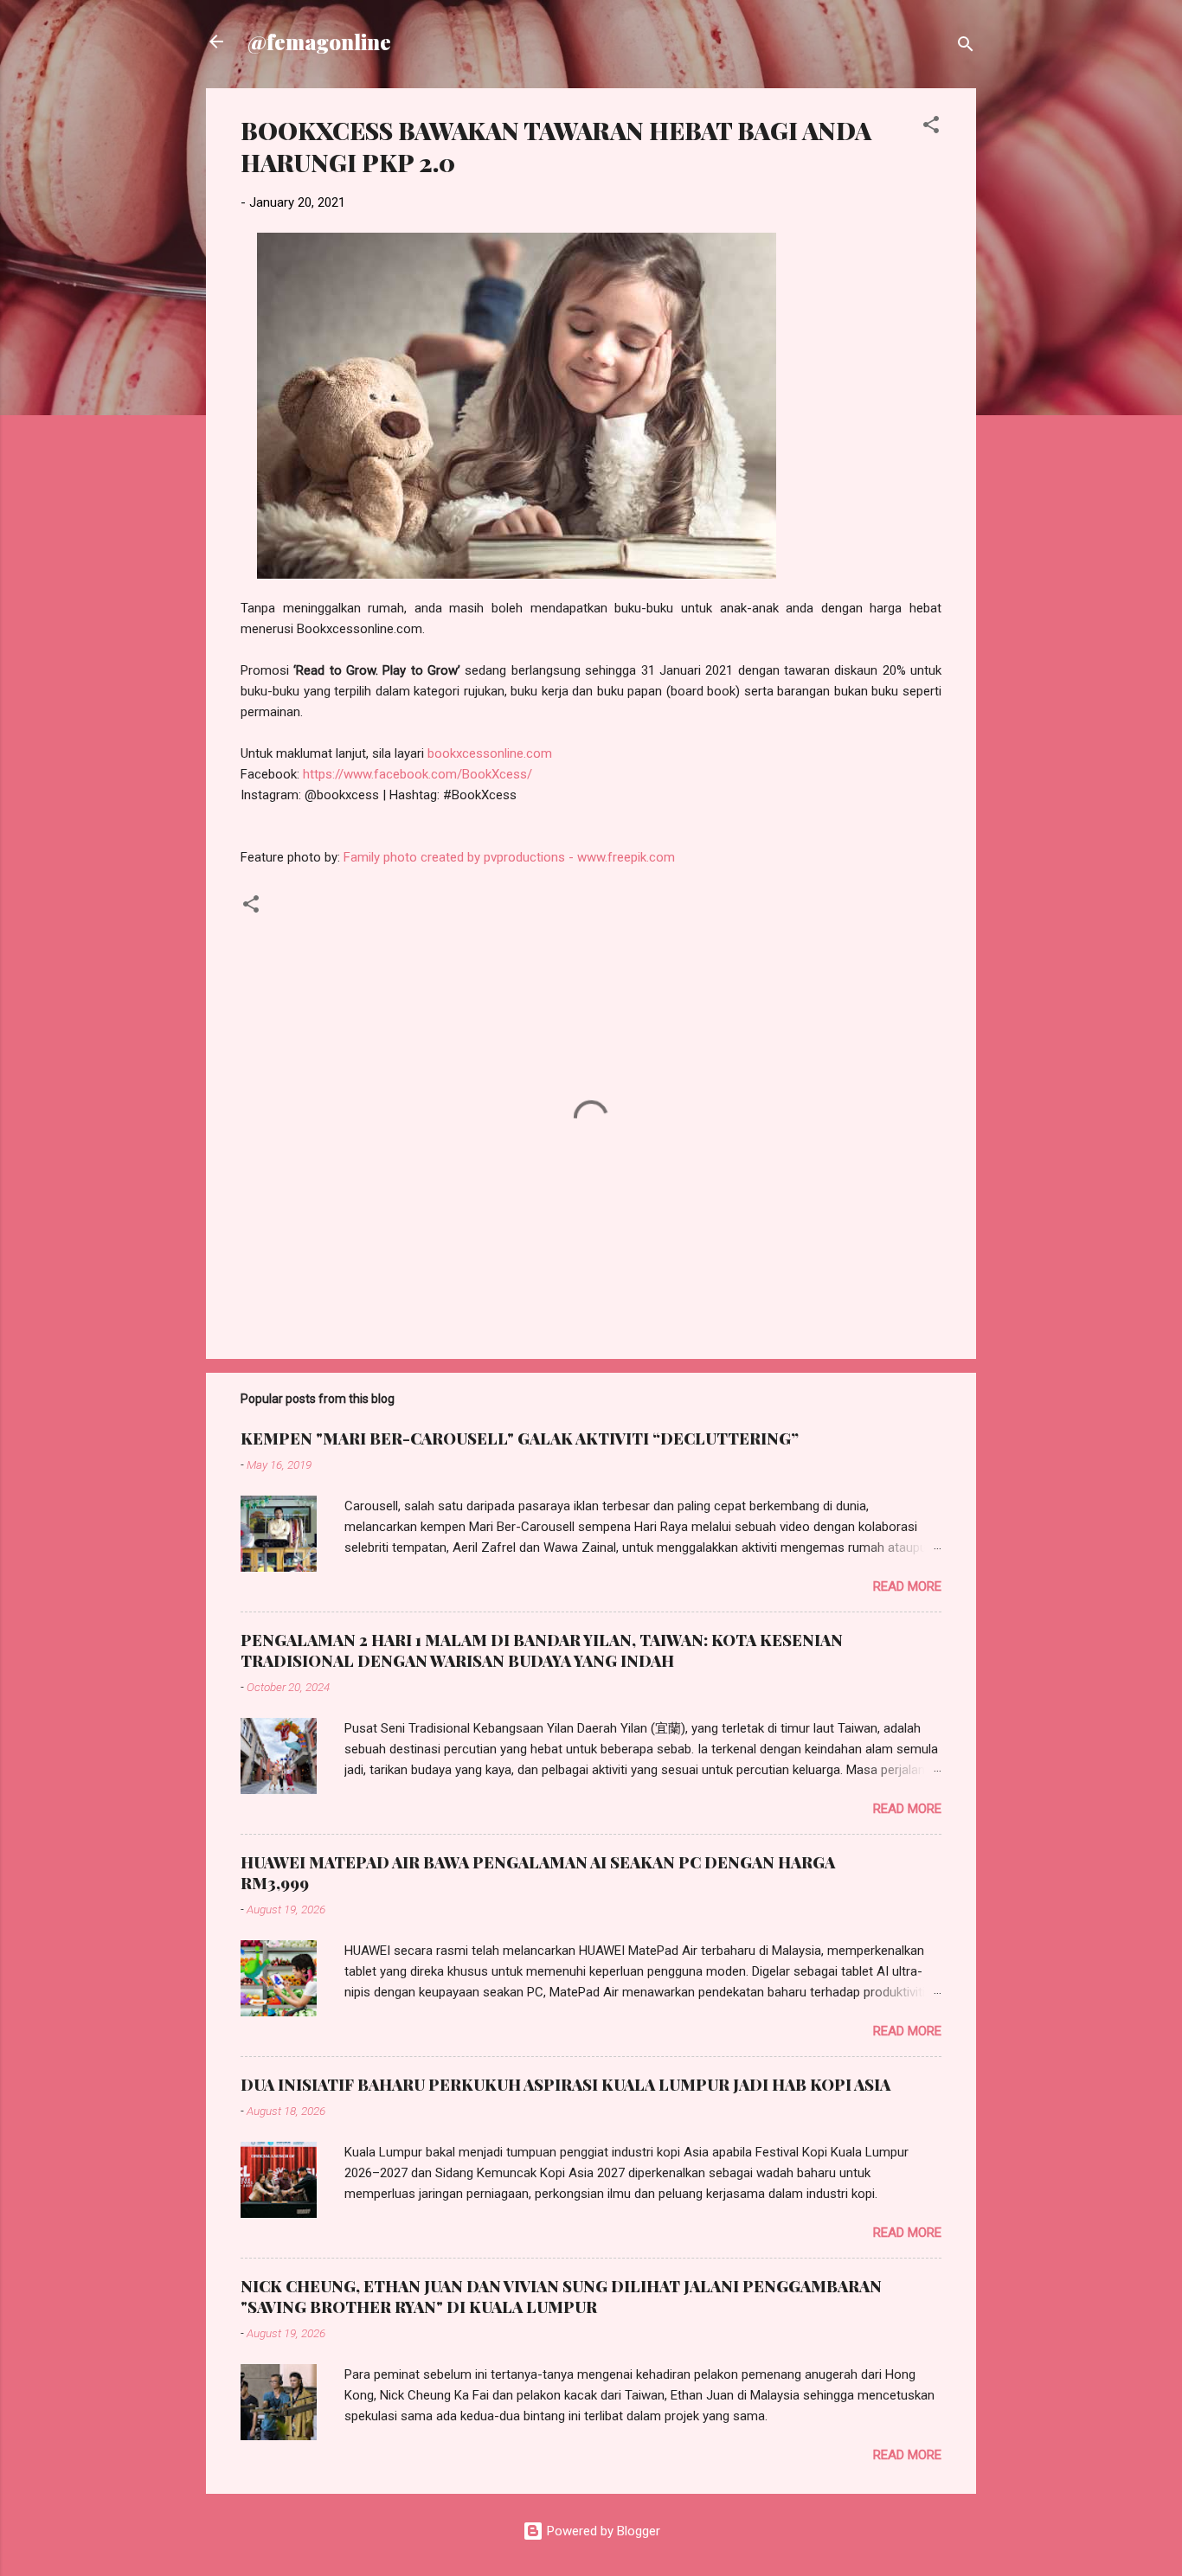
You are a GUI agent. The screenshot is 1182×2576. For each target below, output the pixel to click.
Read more (907, 1586)
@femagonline (319, 42)
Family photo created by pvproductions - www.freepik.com (509, 857)
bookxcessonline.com (490, 753)
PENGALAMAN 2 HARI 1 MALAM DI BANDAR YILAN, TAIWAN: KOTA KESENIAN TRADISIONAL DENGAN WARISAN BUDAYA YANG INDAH (542, 1650)
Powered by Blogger (602, 2531)
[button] (931, 128)
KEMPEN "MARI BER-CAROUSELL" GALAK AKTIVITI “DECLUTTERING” (520, 1439)
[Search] (966, 47)
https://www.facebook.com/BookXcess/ (418, 774)
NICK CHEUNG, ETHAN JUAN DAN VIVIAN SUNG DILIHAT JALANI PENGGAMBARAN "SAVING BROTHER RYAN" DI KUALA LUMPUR (561, 2297)
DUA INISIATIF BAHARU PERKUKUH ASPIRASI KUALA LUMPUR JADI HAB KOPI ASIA (565, 2085)
